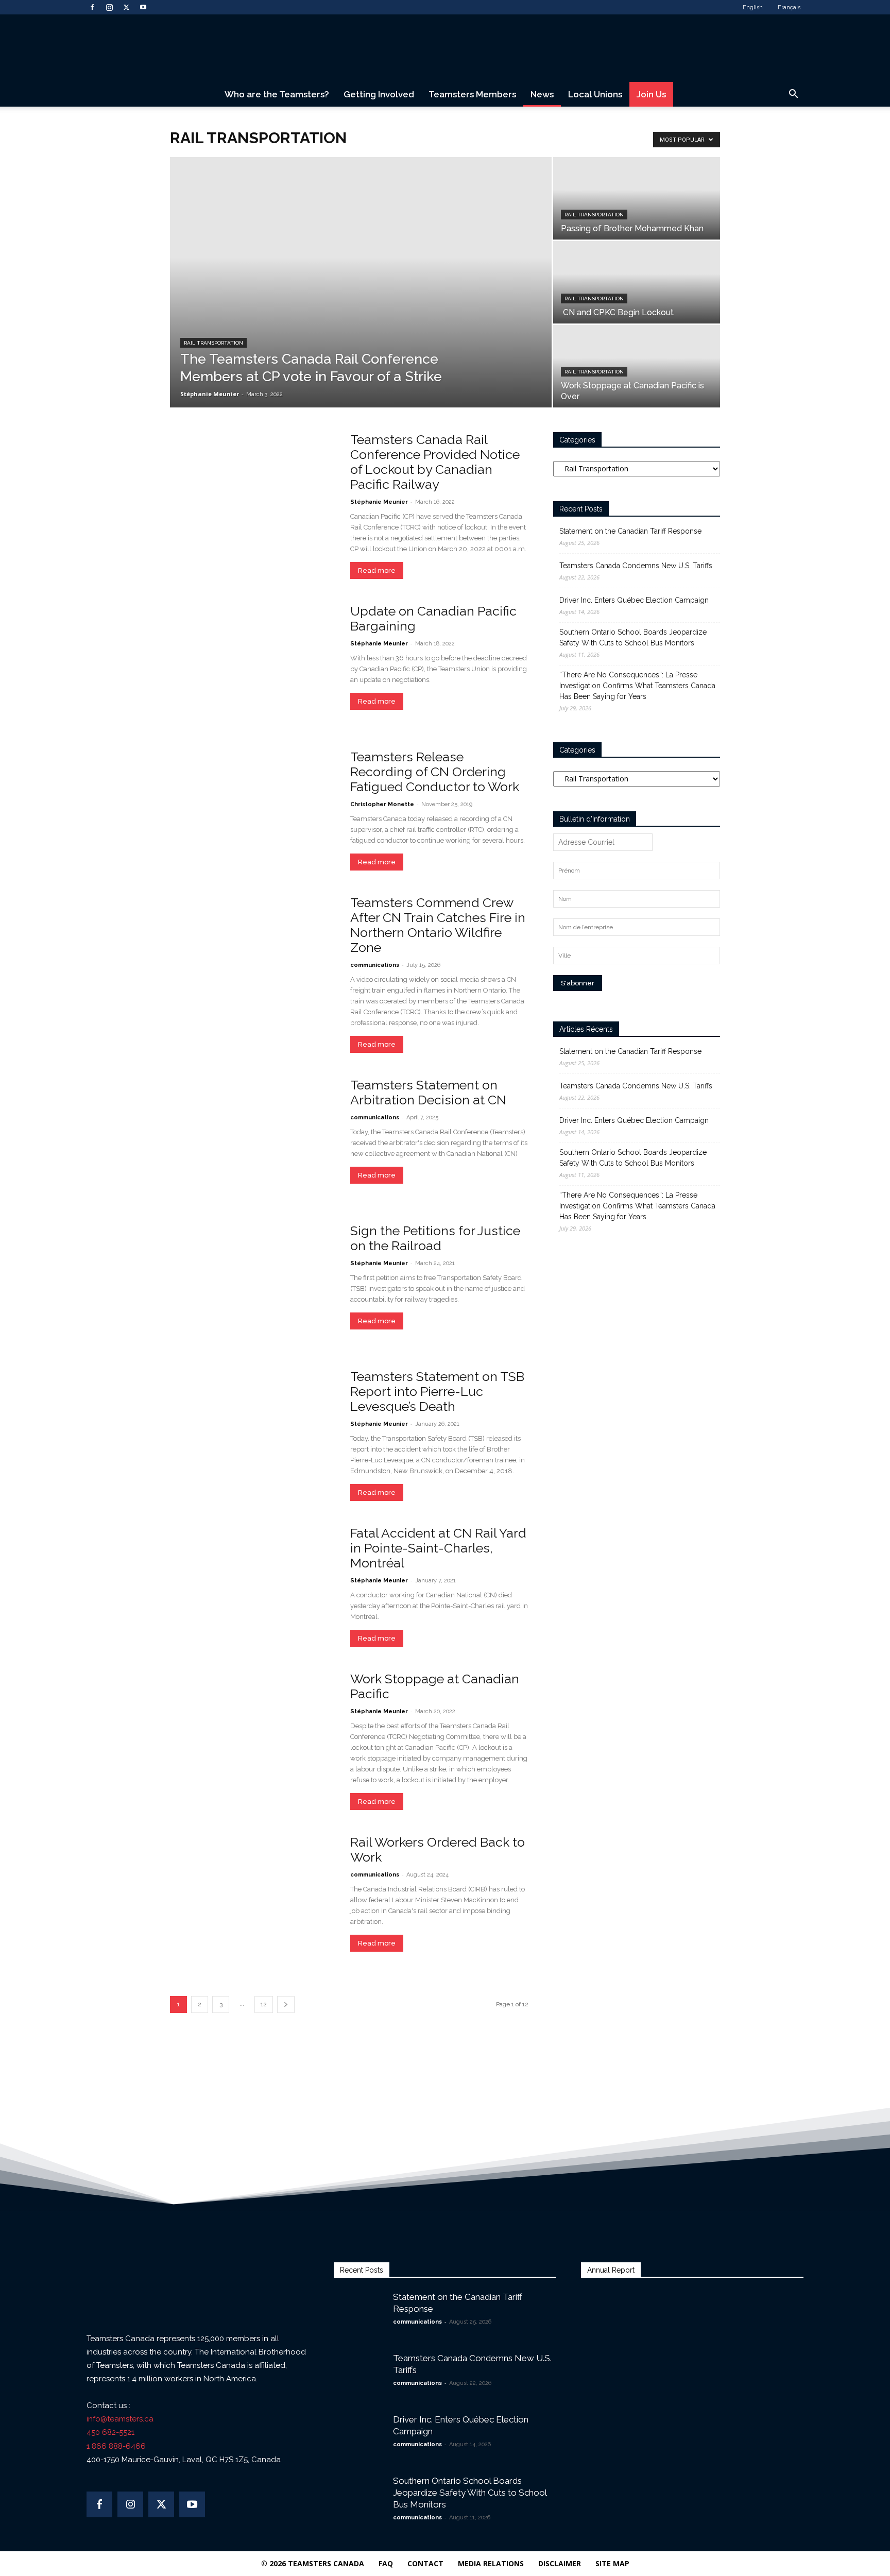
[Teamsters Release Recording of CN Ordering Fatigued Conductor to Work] (253, 810)
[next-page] (286, 2004)
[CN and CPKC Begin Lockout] (637, 282)
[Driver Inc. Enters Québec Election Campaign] (360, 2432)
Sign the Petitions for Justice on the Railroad (435, 1238)
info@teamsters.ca (120, 2419)
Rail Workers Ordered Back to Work (438, 1849)
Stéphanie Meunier (210, 394)
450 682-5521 (110, 2432)
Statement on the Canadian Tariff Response (630, 531)
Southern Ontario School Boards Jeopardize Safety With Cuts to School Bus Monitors (633, 637)
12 (264, 2004)
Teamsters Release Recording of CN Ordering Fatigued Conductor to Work (435, 772)
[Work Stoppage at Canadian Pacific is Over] (637, 366)
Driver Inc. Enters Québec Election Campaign (634, 600)
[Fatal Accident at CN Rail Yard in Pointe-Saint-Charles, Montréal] (253, 1586)
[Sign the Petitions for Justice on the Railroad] (253, 1284)
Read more (377, 570)
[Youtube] (143, 7)
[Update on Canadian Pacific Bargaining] (253, 664)
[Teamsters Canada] (445, 49)
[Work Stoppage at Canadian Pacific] (253, 1732)
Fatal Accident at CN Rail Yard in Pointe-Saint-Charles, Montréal (438, 1548)
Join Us (651, 94)
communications (375, 965)
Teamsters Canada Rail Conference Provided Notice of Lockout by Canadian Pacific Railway (435, 462)
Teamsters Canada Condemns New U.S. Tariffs (636, 566)
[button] (793, 95)
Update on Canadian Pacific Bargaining (433, 618)
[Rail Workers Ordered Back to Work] (253, 1895)
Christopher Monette (382, 804)
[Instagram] (109, 7)
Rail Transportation (213, 343)
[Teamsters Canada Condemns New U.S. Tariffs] (360, 2378)
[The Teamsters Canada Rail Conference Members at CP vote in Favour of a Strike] (361, 282)
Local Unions (595, 94)
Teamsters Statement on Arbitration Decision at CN (428, 1092)
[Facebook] (92, 7)
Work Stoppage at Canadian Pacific (435, 1686)
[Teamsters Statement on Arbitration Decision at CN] (253, 1138)
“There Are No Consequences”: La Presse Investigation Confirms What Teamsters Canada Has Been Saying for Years (637, 686)
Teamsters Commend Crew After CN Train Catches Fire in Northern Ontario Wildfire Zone (438, 925)
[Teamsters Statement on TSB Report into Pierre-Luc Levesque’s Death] (253, 1430)
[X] (126, 7)
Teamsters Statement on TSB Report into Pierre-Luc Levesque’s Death (437, 1391)
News (542, 94)
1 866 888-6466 (116, 2446)
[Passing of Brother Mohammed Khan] (637, 198)
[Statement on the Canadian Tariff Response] (360, 2306)
